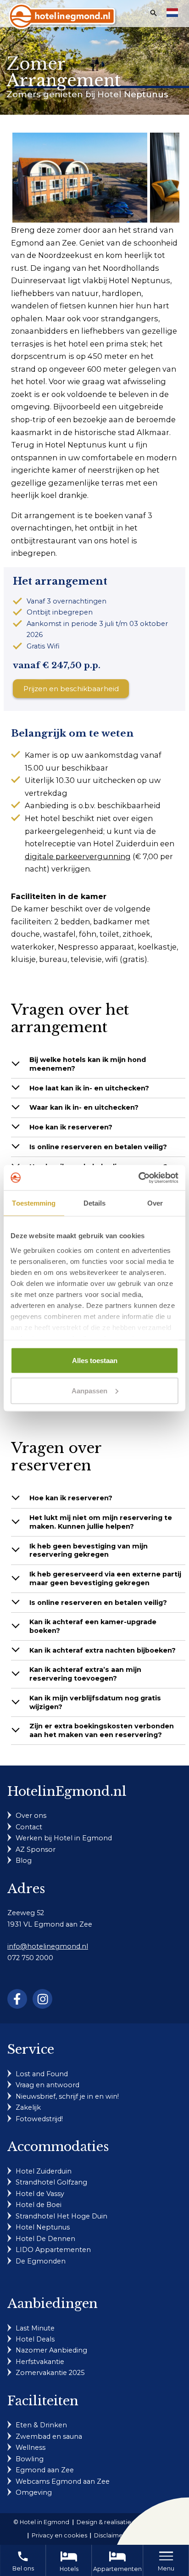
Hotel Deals (35, 2339)
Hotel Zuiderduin (44, 2171)
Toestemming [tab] (34, 1203)
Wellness (31, 2447)
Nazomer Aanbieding (51, 2350)
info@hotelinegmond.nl (48, 1946)
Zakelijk (28, 2107)
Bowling (30, 2459)
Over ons (31, 1816)
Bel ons (23, 2561)
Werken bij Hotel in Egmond (64, 1838)
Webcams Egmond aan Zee (63, 2481)
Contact (29, 1827)
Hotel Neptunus (43, 2227)
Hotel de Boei (39, 2205)
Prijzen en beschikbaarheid (71, 689)
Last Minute (35, 2328)
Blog (24, 1861)
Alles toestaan (95, 1361)
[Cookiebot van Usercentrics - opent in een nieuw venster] (138, 1178)
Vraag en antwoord (47, 2085)
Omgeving (34, 2492)
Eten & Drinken (41, 2425)
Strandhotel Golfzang (51, 2182)
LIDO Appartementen (53, 2250)
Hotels (69, 2569)
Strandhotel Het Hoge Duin (61, 2216)
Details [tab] (95, 1203)
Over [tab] (155, 1203)
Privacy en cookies (59, 2535)
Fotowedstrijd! (39, 2119)
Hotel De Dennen (45, 2239)
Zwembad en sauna (49, 2436)
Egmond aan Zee (45, 2470)
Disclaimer (110, 2535)
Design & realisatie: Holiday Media (126, 2522)
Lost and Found (42, 2074)
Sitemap (145, 2535)
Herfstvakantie (40, 2362)
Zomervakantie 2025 (50, 2373)
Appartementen (117, 2569)
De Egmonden (41, 2261)
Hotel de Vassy (40, 2194)
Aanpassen (89, 1390)
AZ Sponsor (36, 1850)
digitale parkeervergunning (78, 856)
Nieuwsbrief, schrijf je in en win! (67, 2096)
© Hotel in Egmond (41, 2522)
